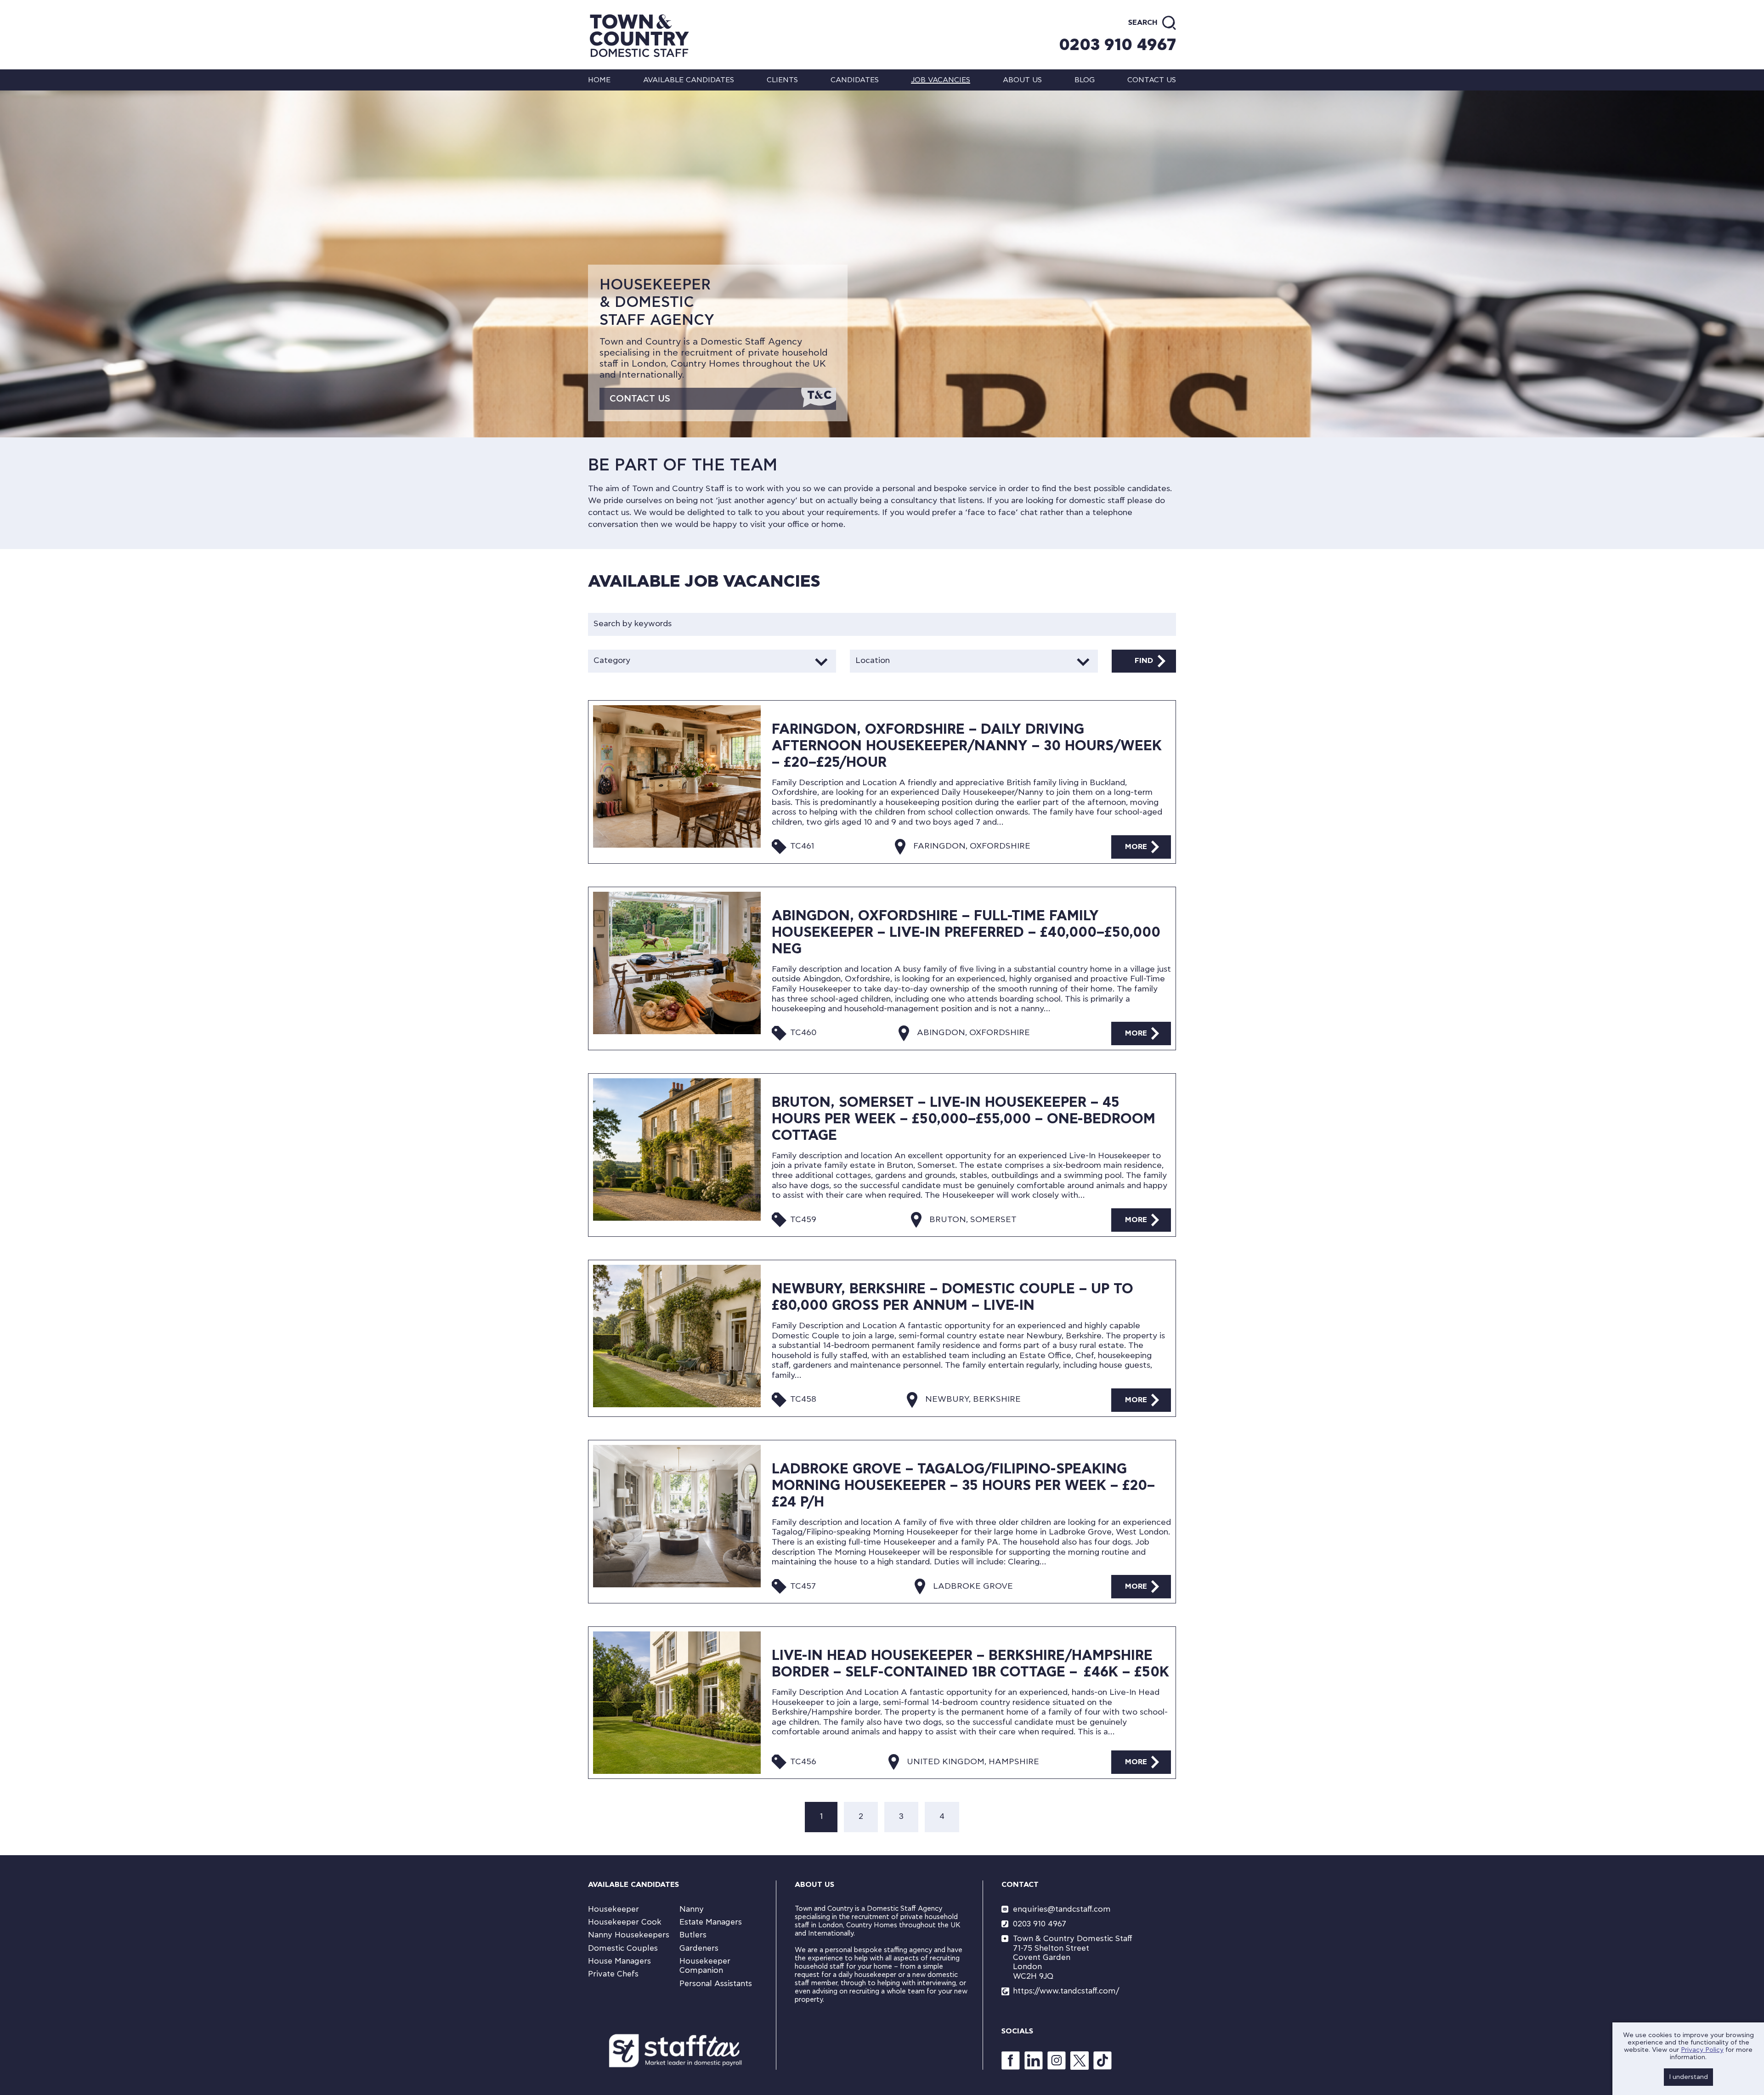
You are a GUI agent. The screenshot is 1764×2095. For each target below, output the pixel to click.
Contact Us (640, 399)
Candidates (855, 80)
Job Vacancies (941, 80)
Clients (782, 80)
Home (599, 80)
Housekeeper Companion (705, 1966)
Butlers (693, 1935)
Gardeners (699, 1948)
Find (1144, 661)
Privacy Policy (1702, 2050)
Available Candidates (689, 80)
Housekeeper (613, 1909)
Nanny (692, 1909)
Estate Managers (711, 1922)
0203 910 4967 (1117, 45)
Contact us (1152, 80)
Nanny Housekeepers (629, 1935)
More (1136, 847)
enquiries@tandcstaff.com (1062, 1909)
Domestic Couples (623, 1948)
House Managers (619, 1961)
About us (1022, 80)
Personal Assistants (716, 1984)
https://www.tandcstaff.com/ (1066, 1991)
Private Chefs (613, 1974)
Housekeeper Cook (625, 1922)
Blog (1085, 80)
